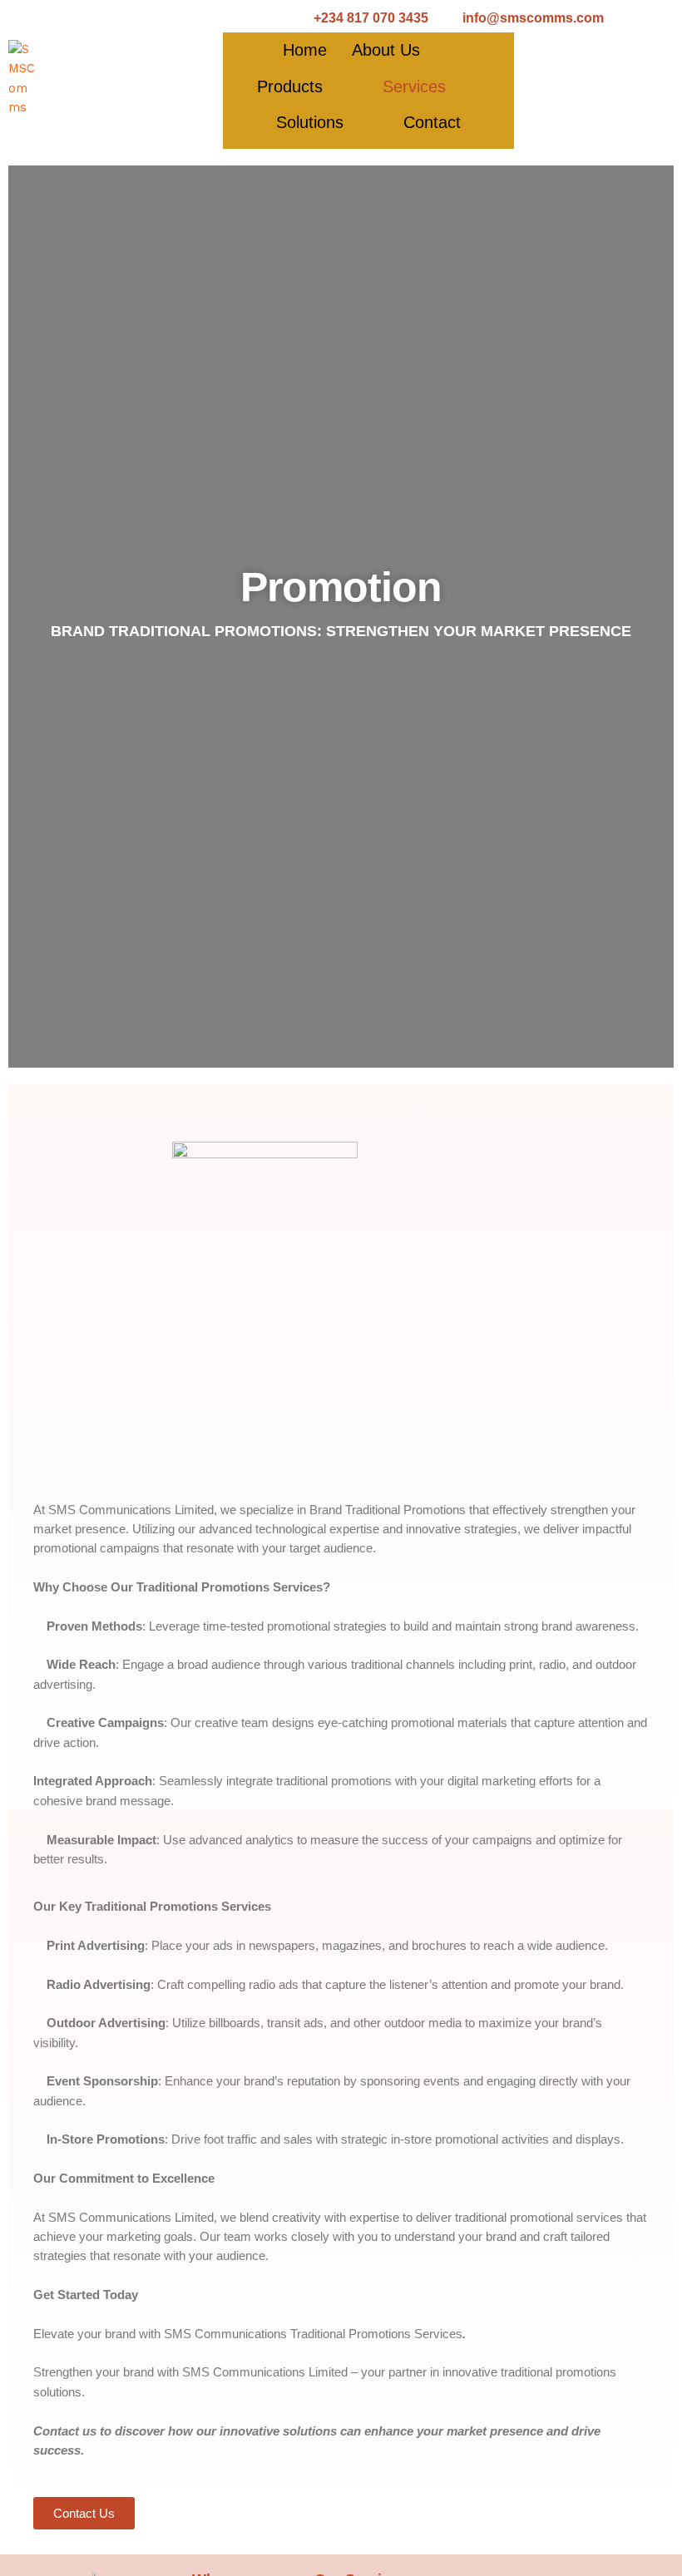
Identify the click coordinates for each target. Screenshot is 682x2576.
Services (414, 86)
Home (305, 50)
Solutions (310, 122)
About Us (386, 50)
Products (290, 86)
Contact (432, 122)
